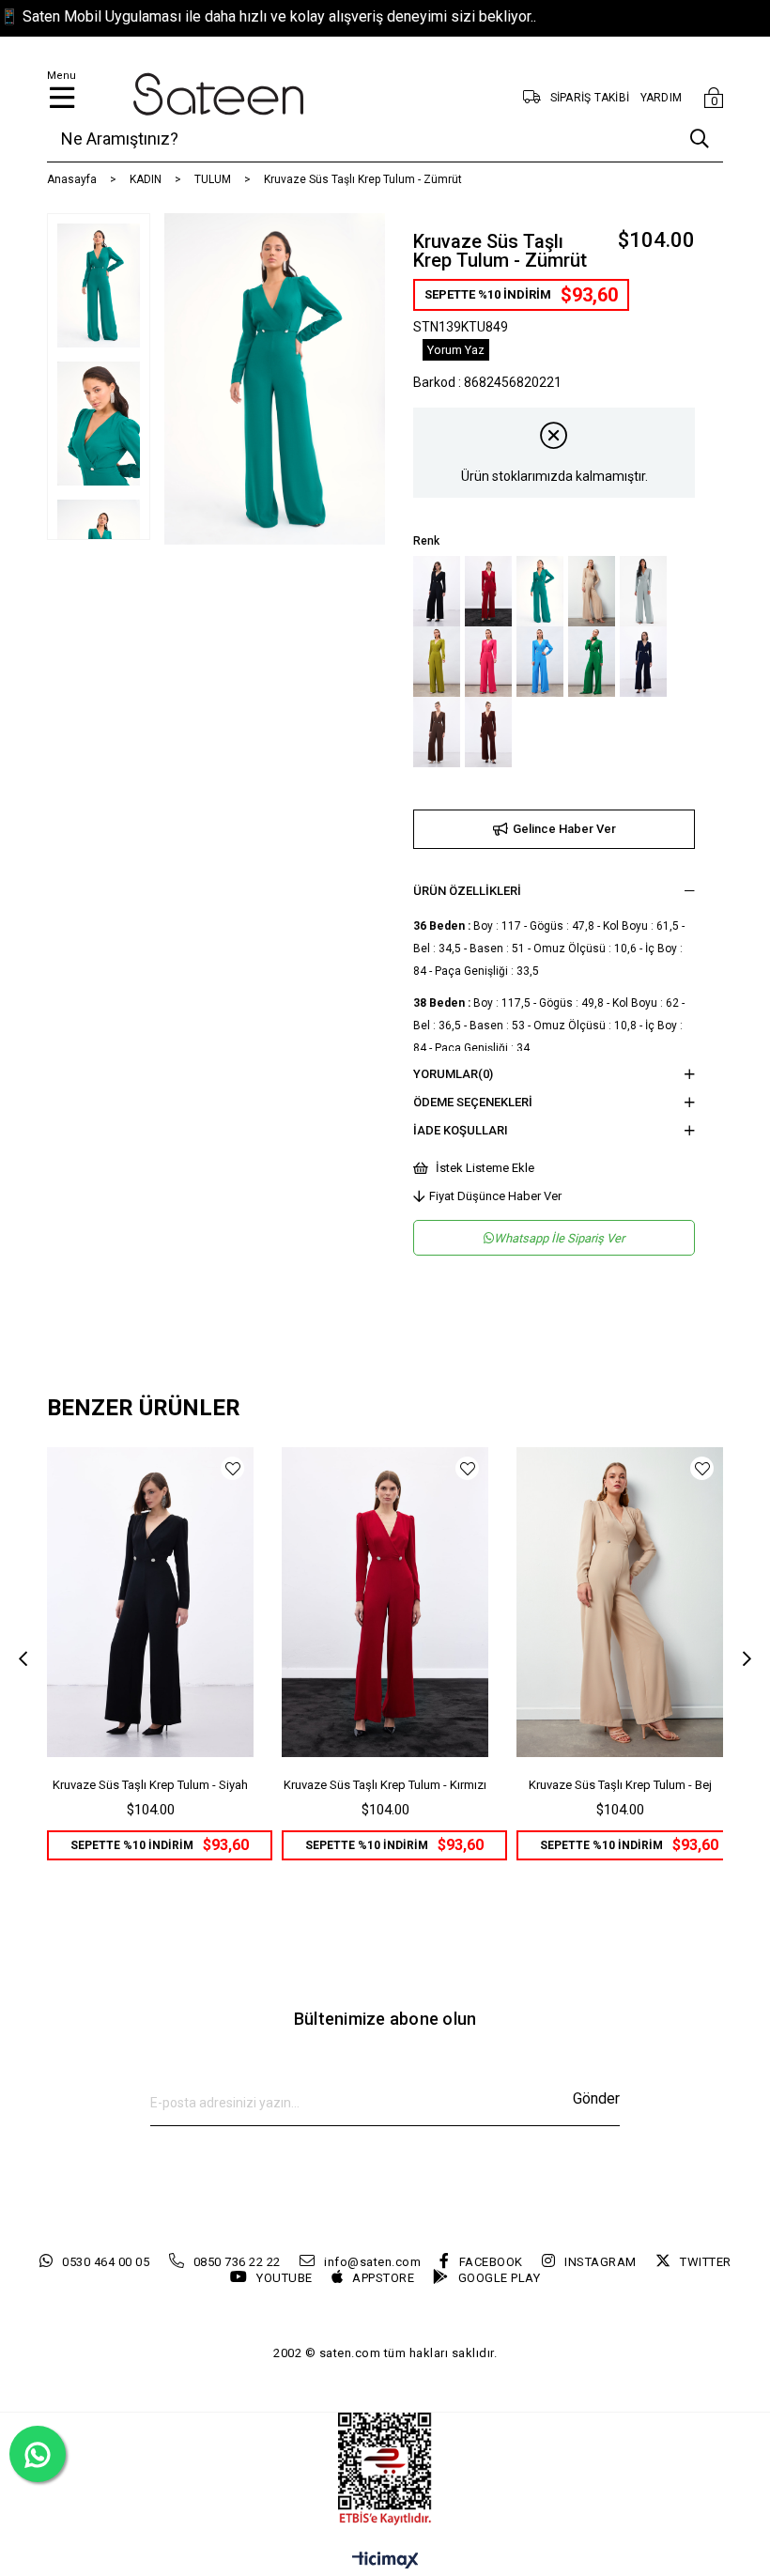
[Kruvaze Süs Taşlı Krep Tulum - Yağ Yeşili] (437, 662)
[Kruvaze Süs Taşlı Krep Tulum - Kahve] (437, 732)
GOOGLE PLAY (499, 2278)
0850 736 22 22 (237, 2262)
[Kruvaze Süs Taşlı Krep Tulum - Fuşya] (488, 662)
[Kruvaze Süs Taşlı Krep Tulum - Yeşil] (592, 662)
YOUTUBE (285, 2278)
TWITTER (706, 2262)
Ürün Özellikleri (467, 891)
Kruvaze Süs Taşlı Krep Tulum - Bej (620, 1785)
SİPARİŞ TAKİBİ (590, 98)
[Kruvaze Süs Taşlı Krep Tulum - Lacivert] (643, 662)
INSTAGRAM (601, 2262)
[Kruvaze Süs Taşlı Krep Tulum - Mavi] (540, 662)
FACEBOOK (491, 2262)
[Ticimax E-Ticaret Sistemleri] (385, 2561)
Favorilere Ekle (232, 1468)
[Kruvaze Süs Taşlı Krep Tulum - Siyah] (437, 591)
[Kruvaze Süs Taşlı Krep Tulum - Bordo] (488, 732)
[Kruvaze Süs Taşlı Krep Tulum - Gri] (643, 591)
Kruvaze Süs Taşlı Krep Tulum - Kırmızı (385, 1785)
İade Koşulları (461, 1130)
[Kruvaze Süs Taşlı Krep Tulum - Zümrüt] (540, 591)
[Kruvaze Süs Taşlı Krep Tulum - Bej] (592, 591)
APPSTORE (383, 2278)
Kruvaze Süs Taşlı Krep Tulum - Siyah (150, 1785)
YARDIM (662, 98)
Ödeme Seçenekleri (473, 1102)
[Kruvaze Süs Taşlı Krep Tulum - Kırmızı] (488, 591)
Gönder (596, 2098)
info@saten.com (372, 2262)
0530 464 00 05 (106, 2262)
